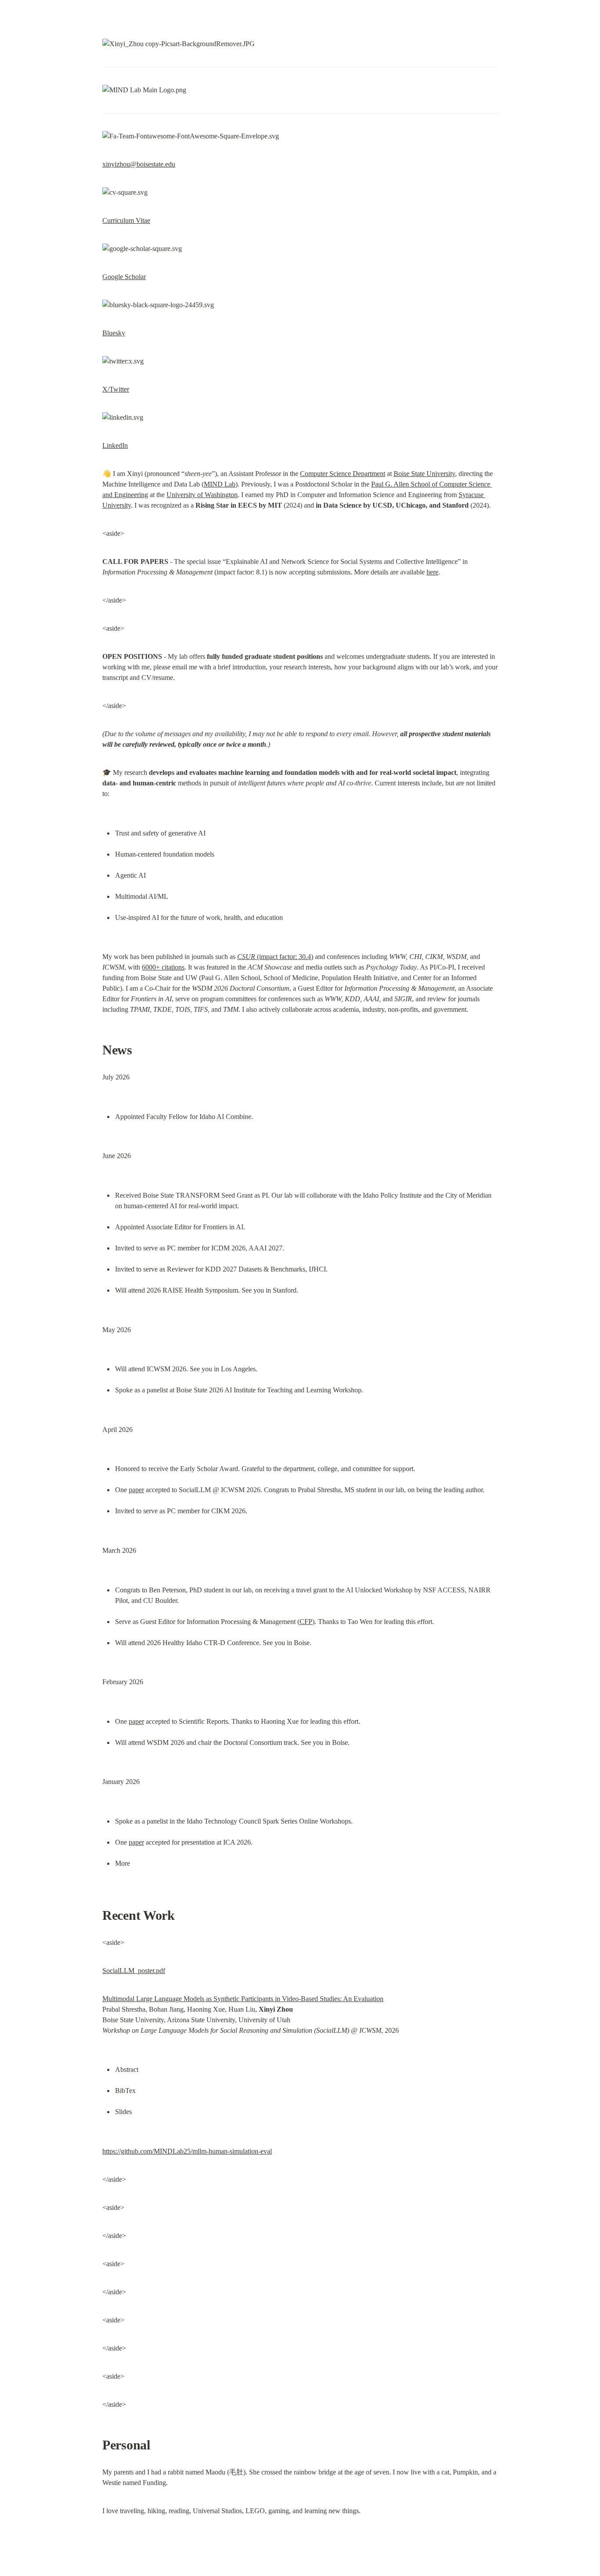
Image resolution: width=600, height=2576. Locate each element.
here (432, 572)
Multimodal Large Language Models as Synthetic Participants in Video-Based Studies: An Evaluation (243, 1999)
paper (136, 1490)
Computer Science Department (343, 474)
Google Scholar (124, 277)
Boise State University (424, 474)
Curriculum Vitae (126, 220)
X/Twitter (116, 389)
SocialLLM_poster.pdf (134, 1971)
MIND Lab (220, 484)
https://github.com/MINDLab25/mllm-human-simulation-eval (187, 2151)
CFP (306, 1622)
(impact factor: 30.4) (275, 957)
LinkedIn (115, 445)
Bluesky (114, 333)
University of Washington (202, 495)
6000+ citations (163, 967)
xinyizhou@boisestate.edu (139, 164)
